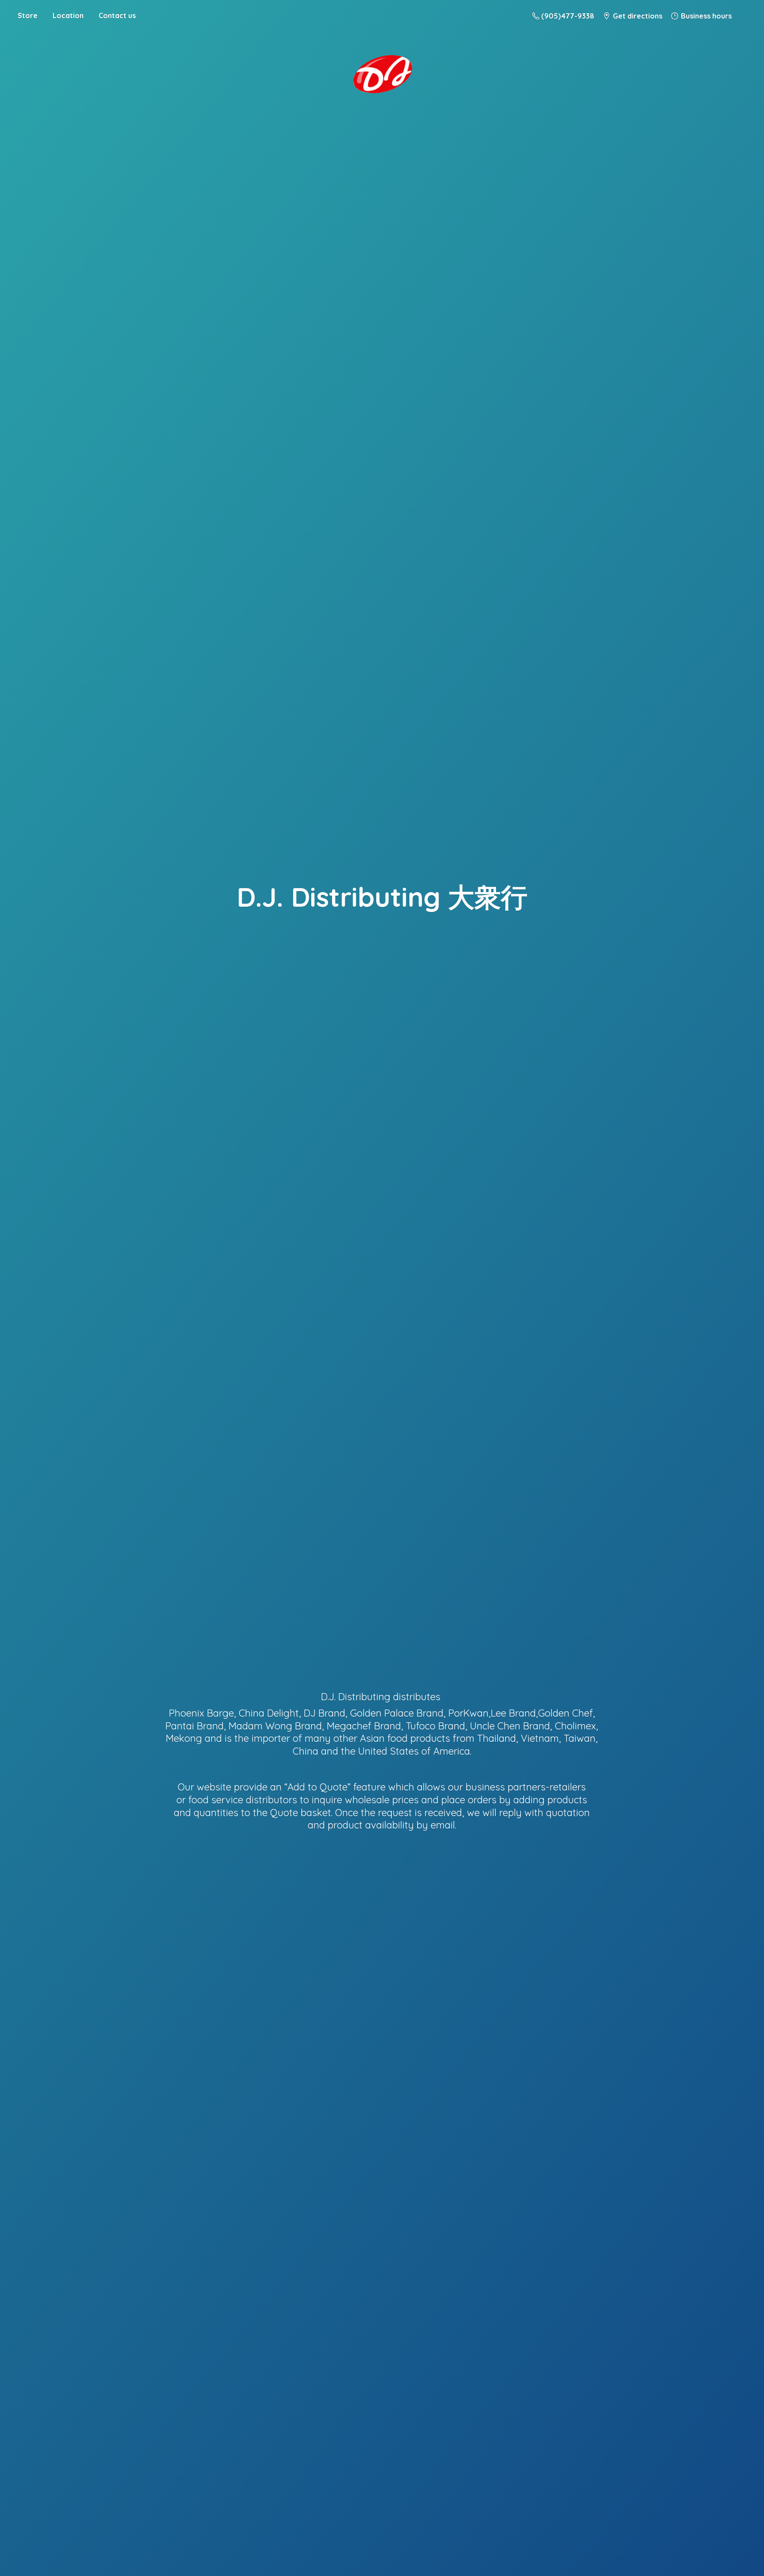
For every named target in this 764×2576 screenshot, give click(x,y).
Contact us (117, 15)
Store (28, 15)
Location (68, 15)
